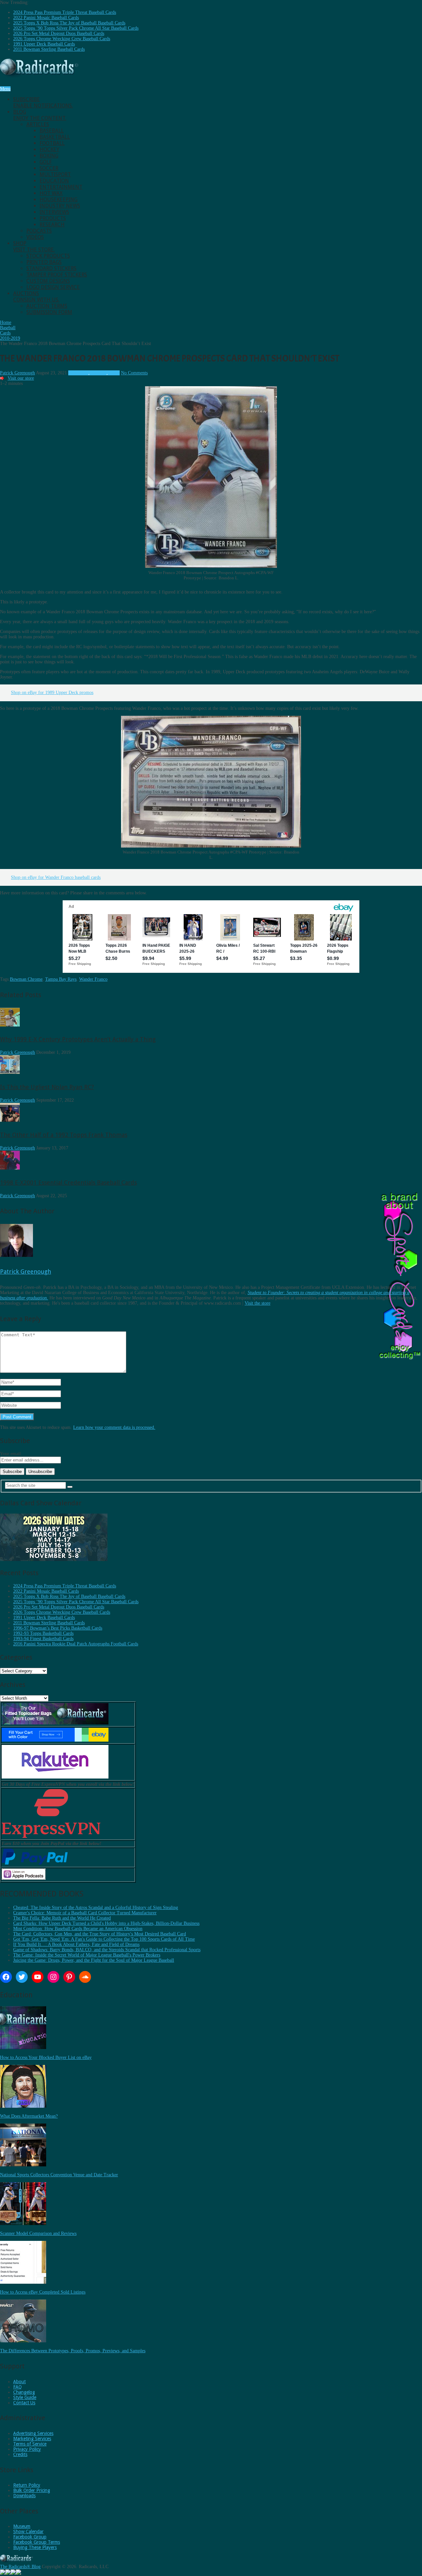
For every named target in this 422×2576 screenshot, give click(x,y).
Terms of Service (30, 2444)
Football (52, 143)
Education (54, 181)
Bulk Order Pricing (32, 2490)
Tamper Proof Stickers (57, 275)
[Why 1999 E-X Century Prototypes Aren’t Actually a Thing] (10, 1025)
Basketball (55, 137)
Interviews (54, 212)
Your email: (11, 1454)
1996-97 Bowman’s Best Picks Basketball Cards (58, 1628)
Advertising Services (33, 2433)
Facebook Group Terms (37, 2542)
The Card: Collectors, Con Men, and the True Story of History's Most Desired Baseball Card (100, 1934)
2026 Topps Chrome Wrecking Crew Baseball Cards (62, 39)
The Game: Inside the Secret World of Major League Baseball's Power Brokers (87, 1955)
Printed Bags (44, 262)
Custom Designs (48, 281)
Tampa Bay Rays (61, 979)
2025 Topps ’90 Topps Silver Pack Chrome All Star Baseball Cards (76, 28)
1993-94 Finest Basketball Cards (43, 1639)
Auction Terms (47, 306)
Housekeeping (59, 200)
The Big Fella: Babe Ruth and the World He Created (62, 1918)
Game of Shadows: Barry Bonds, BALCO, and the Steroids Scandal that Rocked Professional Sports (107, 1950)
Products (53, 218)
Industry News (60, 206)
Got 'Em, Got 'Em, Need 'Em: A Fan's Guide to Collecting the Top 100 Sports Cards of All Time (104, 1939)
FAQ (17, 2387)
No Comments (134, 373)
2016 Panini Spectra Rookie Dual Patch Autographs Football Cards (76, 1644)
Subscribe (43, 102)
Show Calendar (28, 2532)
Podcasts (39, 231)
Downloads (24, 2496)
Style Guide (25, 2397)
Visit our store (21, 378)
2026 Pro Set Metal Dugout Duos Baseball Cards (59, 33)
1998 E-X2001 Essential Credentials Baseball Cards (68, 1183)
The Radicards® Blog (20, 2567)
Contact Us (24, 2403)
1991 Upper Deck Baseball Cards (44, 44)
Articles (38, 124)
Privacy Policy (27, 2449)
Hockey (49, 149)
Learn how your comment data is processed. (114, 1427)
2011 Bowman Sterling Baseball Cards (49, 49)
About (19, 2382)
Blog (40, 115)
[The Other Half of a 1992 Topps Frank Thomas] (10, 1120)
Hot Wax (51, 193)
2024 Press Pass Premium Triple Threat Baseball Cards (65, 12)
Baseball (52, 131)
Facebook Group (30, 2537)
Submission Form (49, 312)
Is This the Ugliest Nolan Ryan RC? (47, 1087)
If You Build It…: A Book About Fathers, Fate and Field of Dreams (76, 1944)
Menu (5, 89)
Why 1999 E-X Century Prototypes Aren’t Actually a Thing (78, 1039)
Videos (35, 237)
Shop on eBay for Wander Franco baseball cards (56, 877)
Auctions (36, 297)
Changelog (24, 2392)
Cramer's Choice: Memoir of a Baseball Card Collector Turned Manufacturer (85, 1913)
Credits (20, 2454)
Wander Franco (93, 979)
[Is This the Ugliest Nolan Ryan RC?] (10, 1072)
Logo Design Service (53, 287)
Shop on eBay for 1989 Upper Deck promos (52, 693)
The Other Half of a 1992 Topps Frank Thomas (64, 1135)
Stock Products (48, 256)
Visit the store (257, 1303)
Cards (114, 373)
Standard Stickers (51, 268)
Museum (22, 2526)
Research (52, 225)
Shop (34, 246)
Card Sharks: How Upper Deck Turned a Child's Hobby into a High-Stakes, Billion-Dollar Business (106, 1923)
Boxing (49, 156)
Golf (46, 162)
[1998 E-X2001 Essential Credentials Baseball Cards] (10, 1168)
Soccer (49, 168)
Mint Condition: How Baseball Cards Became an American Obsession (78, 1929)
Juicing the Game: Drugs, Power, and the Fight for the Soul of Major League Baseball (94, 1960)
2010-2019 (78, 373)
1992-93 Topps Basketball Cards (43, 1633)
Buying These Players (35, 2547)
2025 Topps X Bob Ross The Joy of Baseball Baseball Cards (69, 23)
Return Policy (27, 2485)
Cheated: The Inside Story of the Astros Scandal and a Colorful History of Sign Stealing (96, 1908)
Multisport (55, 174)
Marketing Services (32, 2439)
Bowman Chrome (26, 979)
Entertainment (61, 187)
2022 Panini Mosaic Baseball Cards (46, 18)
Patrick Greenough (17, 373)
